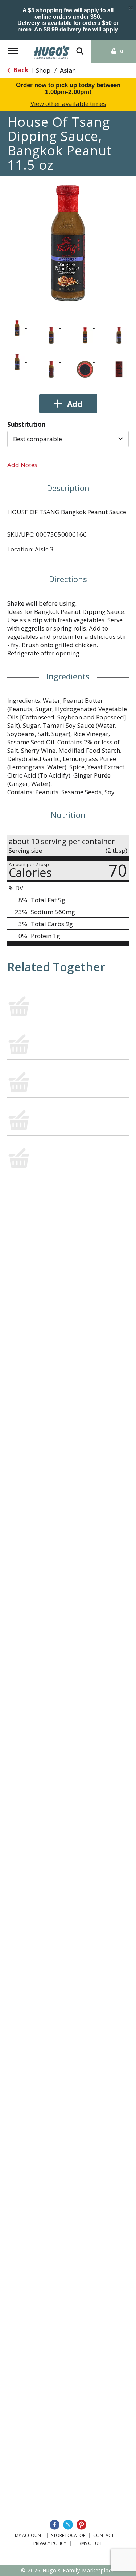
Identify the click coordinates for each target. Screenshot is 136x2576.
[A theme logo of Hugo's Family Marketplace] (52, 50)
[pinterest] (81, 2525)
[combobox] (68, 439)
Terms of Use (88, 2543)
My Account (29, 2535)
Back (20, 70)
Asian (68, 70)
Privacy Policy (50, 2543)
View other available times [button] (68, 104)
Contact (104, 2535)
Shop (43, 70)
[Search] (80, 48)
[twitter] (68, 2525)
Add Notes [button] (22, 465)
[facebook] (55, 2525)
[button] (17, 328)
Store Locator (68, 2535)
